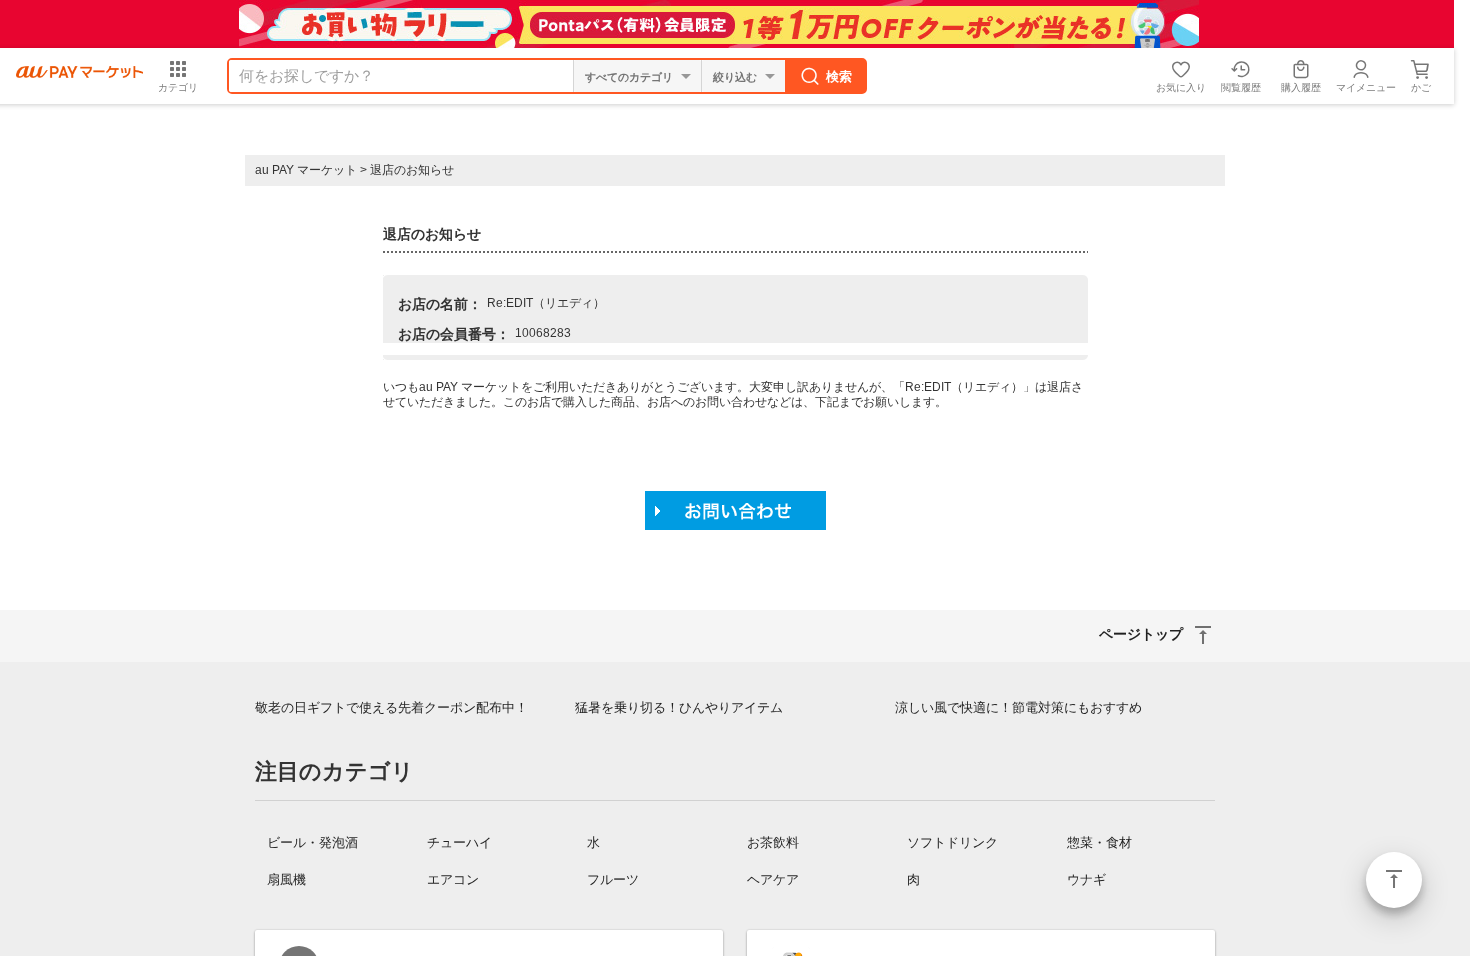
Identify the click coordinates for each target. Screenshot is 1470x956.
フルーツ (613, 879)
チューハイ (459, 842)
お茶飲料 (773, 842)
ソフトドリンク (952, 842)
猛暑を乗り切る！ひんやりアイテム (679, 707)
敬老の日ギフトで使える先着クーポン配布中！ (391, 707)
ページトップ (1394, 880)
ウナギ (1086, 879)
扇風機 (286, 879)
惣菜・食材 (1099, 842)
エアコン (453, 879)
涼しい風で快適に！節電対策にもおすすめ (1018, 707)
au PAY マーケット (306, 170)
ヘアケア (773, 879)
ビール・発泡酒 (312, 842)
